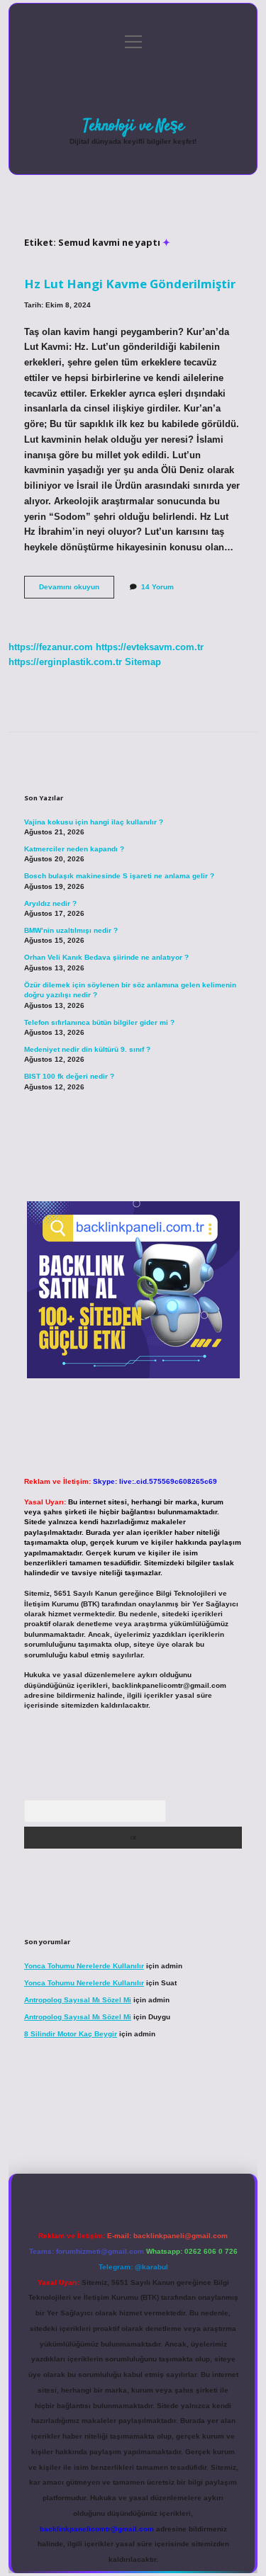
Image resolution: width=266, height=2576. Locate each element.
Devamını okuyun (77, 590)
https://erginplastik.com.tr (65, 662)
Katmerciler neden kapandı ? (74, 849)
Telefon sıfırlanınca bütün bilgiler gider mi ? (99, 1022)
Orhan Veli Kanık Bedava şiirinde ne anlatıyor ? (106, 957)
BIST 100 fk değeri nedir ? (69, 1076)
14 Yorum (157, 587)
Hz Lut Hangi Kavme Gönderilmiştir (130, 284)
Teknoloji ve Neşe (133, 126)
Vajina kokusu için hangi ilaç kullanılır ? (94, 822)
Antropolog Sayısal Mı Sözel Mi (78, 2000)
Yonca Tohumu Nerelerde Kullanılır (84, 1966)
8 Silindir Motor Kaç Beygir (71, 2034)
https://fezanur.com (51, 647)
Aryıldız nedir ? (50, 903)
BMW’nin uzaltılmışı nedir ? (71, 930)
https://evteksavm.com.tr (150, 647)
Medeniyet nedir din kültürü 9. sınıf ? (87, 1049)
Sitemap (143, 662)
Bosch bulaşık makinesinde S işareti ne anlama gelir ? (119, 876)
